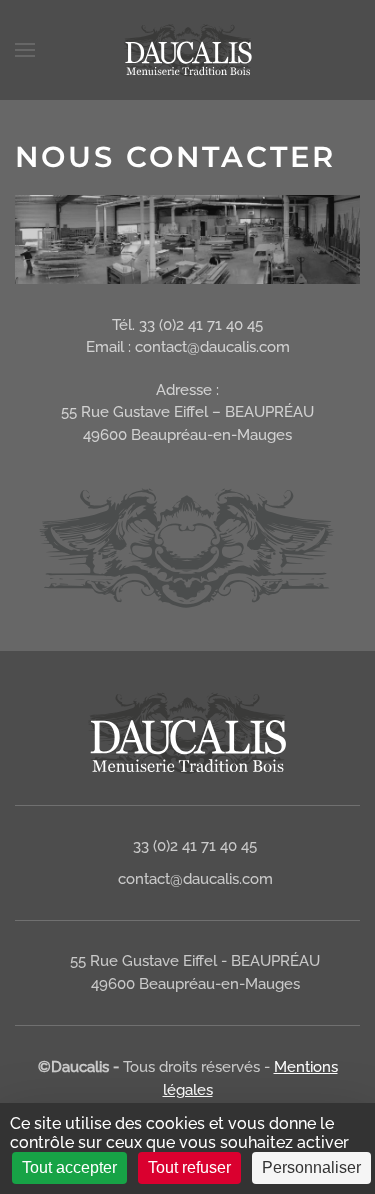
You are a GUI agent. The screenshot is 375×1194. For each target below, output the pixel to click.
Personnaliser (311, 1167)
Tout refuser (189, 1167)
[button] (25, 50)
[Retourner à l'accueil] (188, 50)
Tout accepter (69, 1167)
